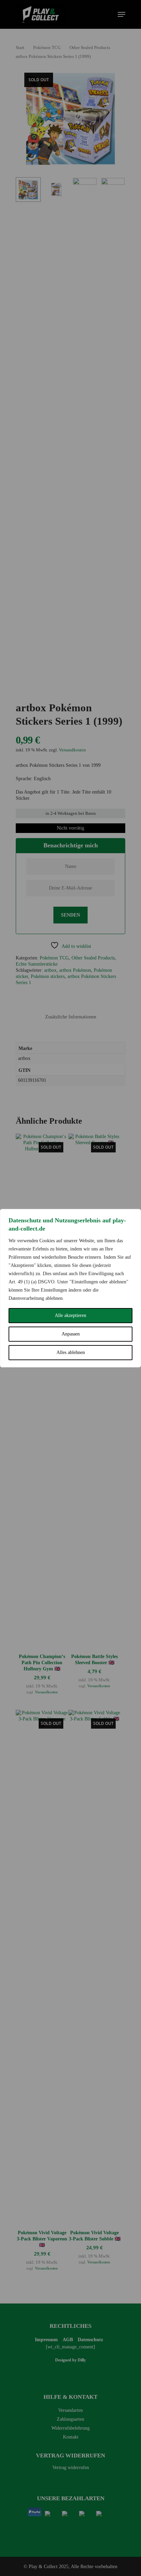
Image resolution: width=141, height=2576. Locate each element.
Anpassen (71, 1334)
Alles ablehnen (71, 1352)
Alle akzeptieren (70, 1315)
